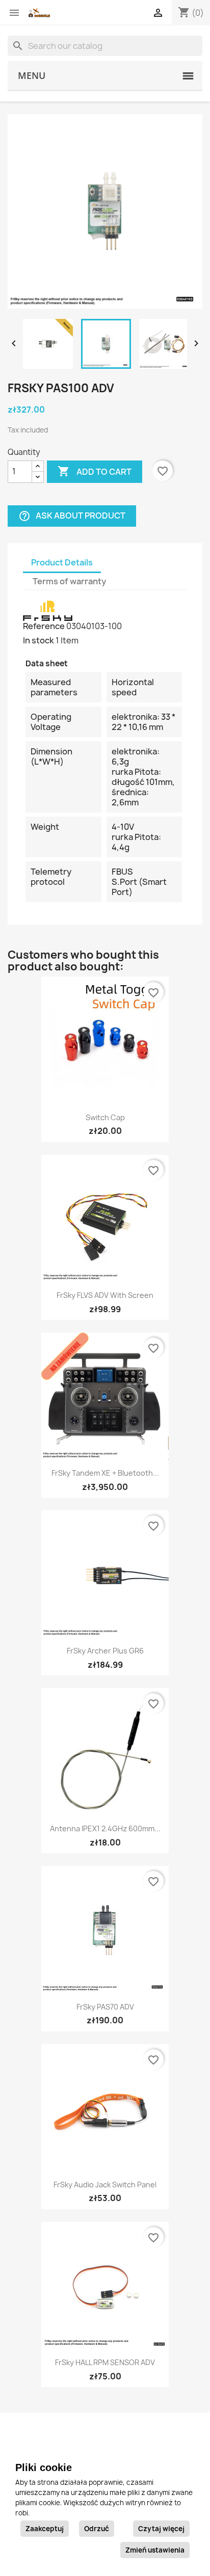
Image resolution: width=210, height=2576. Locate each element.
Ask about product (72, 516)
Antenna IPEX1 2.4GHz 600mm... (105, 1828)
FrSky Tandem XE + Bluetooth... (105, 1473)
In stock (38, 640)
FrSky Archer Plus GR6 (105, 1651)
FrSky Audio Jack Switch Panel (105, 2185)
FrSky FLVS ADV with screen (105, 1295)
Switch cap (105, 1117)
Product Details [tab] (62, 562)
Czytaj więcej (161, 2529)
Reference (44, 626)
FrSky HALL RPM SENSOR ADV (105, 2362)
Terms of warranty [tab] (69, 581)
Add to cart (95, 471)
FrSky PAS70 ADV (105, 2007)
